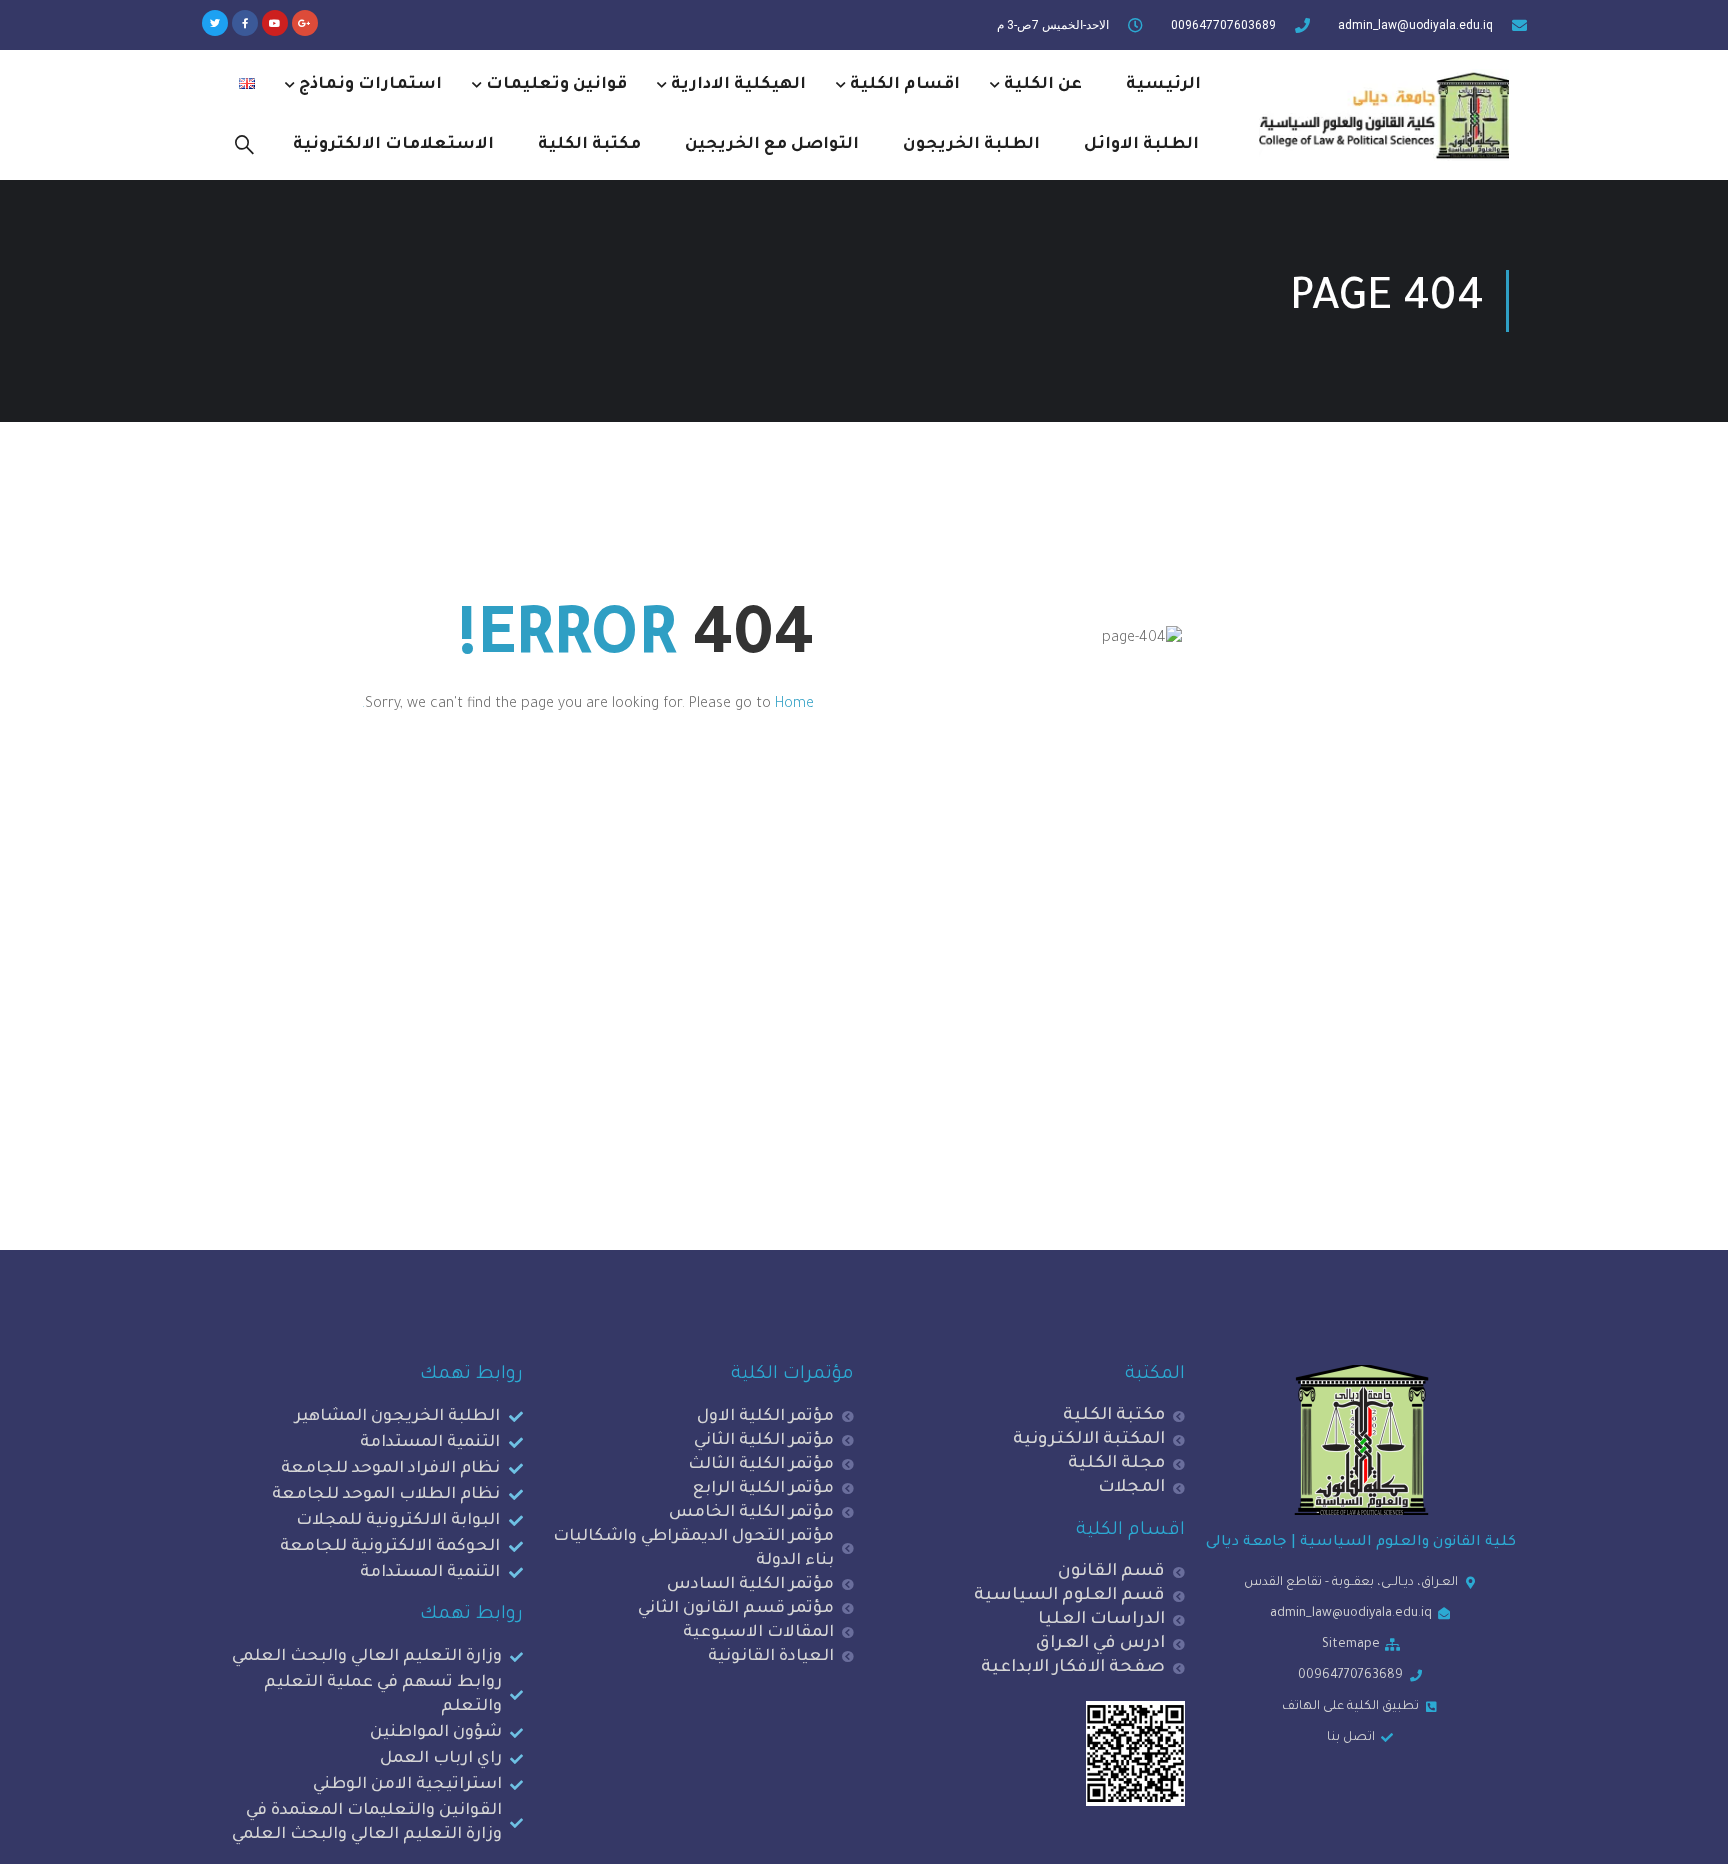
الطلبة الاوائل (1141, 145)
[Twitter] (215, 23)
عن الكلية (1043, 85)
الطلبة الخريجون (971, 145)
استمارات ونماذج (370, 85)
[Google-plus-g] (305, 23)
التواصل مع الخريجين (772, 145)
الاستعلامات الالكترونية (393, 145)
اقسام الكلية (905, 85)
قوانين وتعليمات (556, 85)
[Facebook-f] (245, 23)
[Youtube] (275, 23)
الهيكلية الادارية (738, 85)
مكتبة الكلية (589, 145)
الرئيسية (1163, 85)
